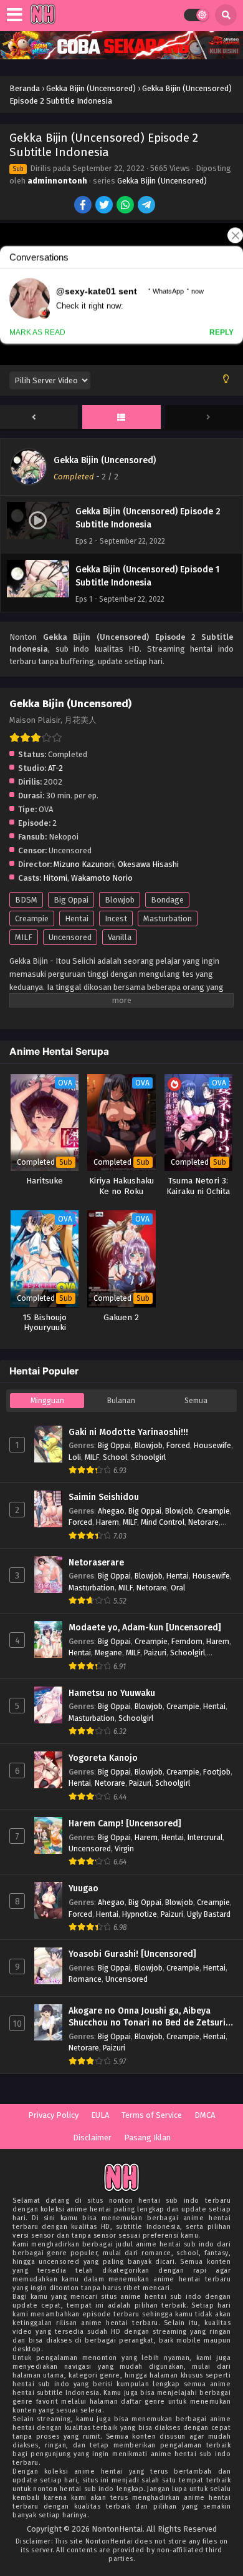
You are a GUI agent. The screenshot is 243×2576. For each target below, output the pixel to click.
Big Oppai (71, 900)
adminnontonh (57, 181)
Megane (108, 1653)
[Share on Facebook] (84, 206)
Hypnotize (140, 1914)
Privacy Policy (53, 2115)
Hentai (77, 918)
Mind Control (163, 1522)
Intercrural (205, 1837)
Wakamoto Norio (102, 878)
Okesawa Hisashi (148, 864)
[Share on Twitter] (105, 206)
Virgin (124, 1849)
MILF (24, 937)
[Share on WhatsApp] (126, 206)
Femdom (187, 1641)
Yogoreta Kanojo (103, 1758)
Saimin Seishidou (104, 1497)
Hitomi (55, 878)
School (115, 1457)
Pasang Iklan (147, 2138)
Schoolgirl (148, 1457)
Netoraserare (96, 1563)
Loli (75, 1457)
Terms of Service (152, 2115)
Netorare (203, 1522)
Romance (85, 1979)
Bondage (167, 900)
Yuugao (83, 1888)
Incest (116, 918)
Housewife (212, 1445)
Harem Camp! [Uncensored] (125, 1824)
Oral (178, 1588)
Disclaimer (92, 2138)
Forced (178, 1445)
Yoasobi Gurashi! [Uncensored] (132, 1954)
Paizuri (155, 1653)
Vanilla (120, 937)
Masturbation (168, 918)
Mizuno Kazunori (84, 864)
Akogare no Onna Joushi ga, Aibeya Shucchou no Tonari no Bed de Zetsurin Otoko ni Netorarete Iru (150, 2017)
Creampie (32, 918)
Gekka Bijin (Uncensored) (162, 181)
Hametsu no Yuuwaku (112, 1693)
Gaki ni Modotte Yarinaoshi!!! (128, 1432)
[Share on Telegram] (147, 206)
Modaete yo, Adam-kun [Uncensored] (145, 1628)
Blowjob (120, 900)
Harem (107, 1522)
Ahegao (111, 1511)
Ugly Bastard (209, 1914)
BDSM (26, 900)
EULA (100, 2115)
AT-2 (55, 768)
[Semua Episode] (121, 418)
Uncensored (70, 937)
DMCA (205, 2115)
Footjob (217, 1772)
